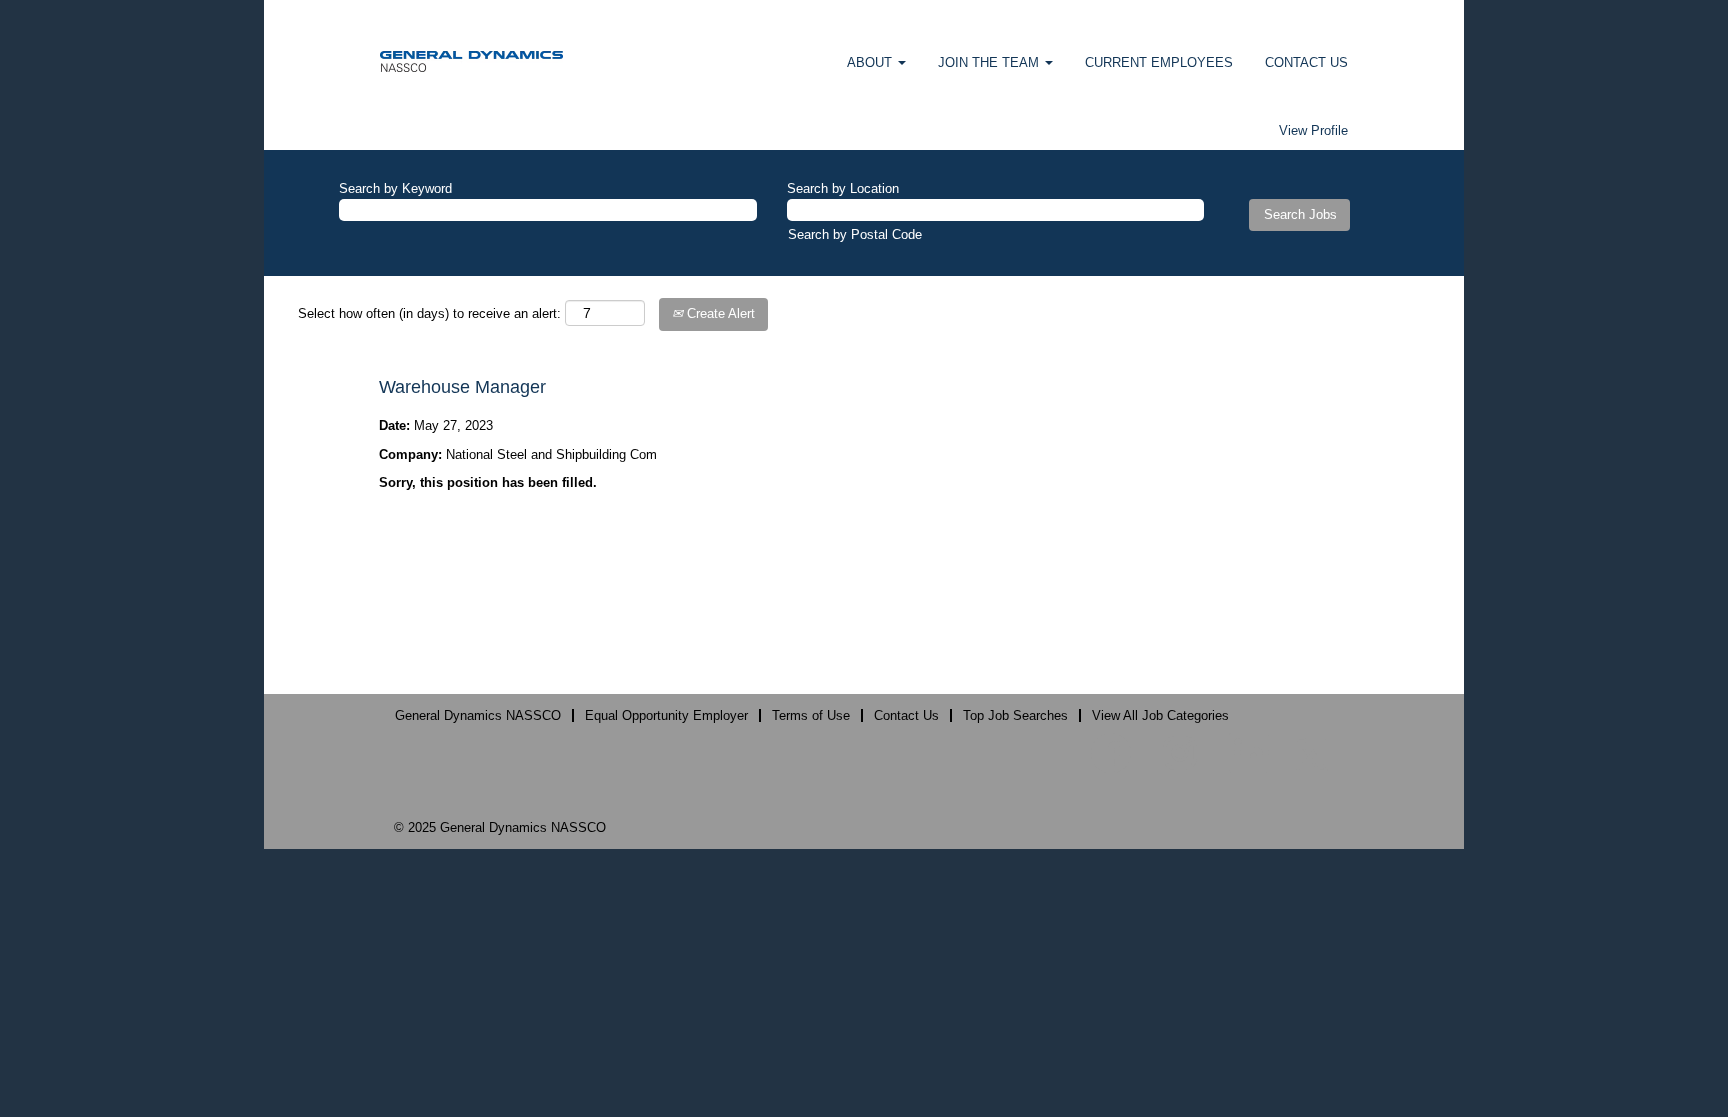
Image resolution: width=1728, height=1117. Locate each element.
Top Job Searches (1015, 715)
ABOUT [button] (871, 62)
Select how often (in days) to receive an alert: (429, 313)
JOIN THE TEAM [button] (990, 62)
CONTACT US (1306, 62)
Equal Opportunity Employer (666, 715)
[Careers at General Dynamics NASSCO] (471, 60)
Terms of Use (811, 715)
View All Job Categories (1160, 715)
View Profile (1313, 130)
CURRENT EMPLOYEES (1159, 62)
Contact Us (906, 715)
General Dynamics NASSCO (478, 715)
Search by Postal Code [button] (855, 234)
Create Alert (719, 313)
